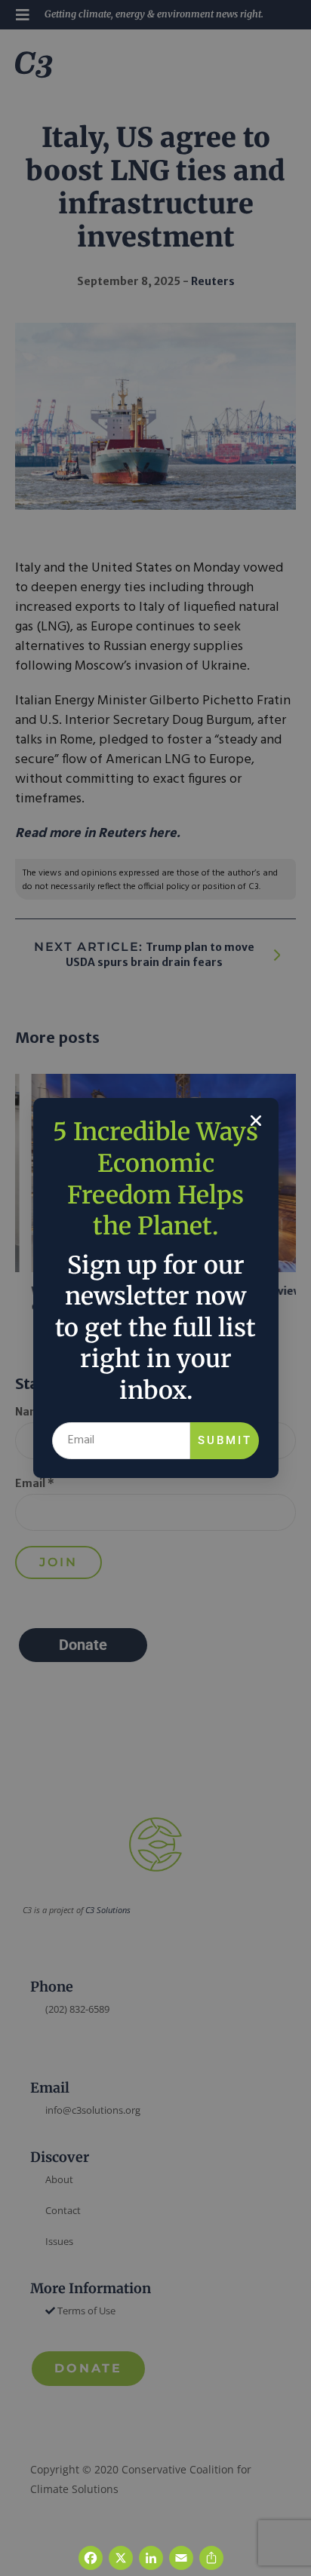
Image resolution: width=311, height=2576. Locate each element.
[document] (155, 1288)
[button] (256, 1121)
